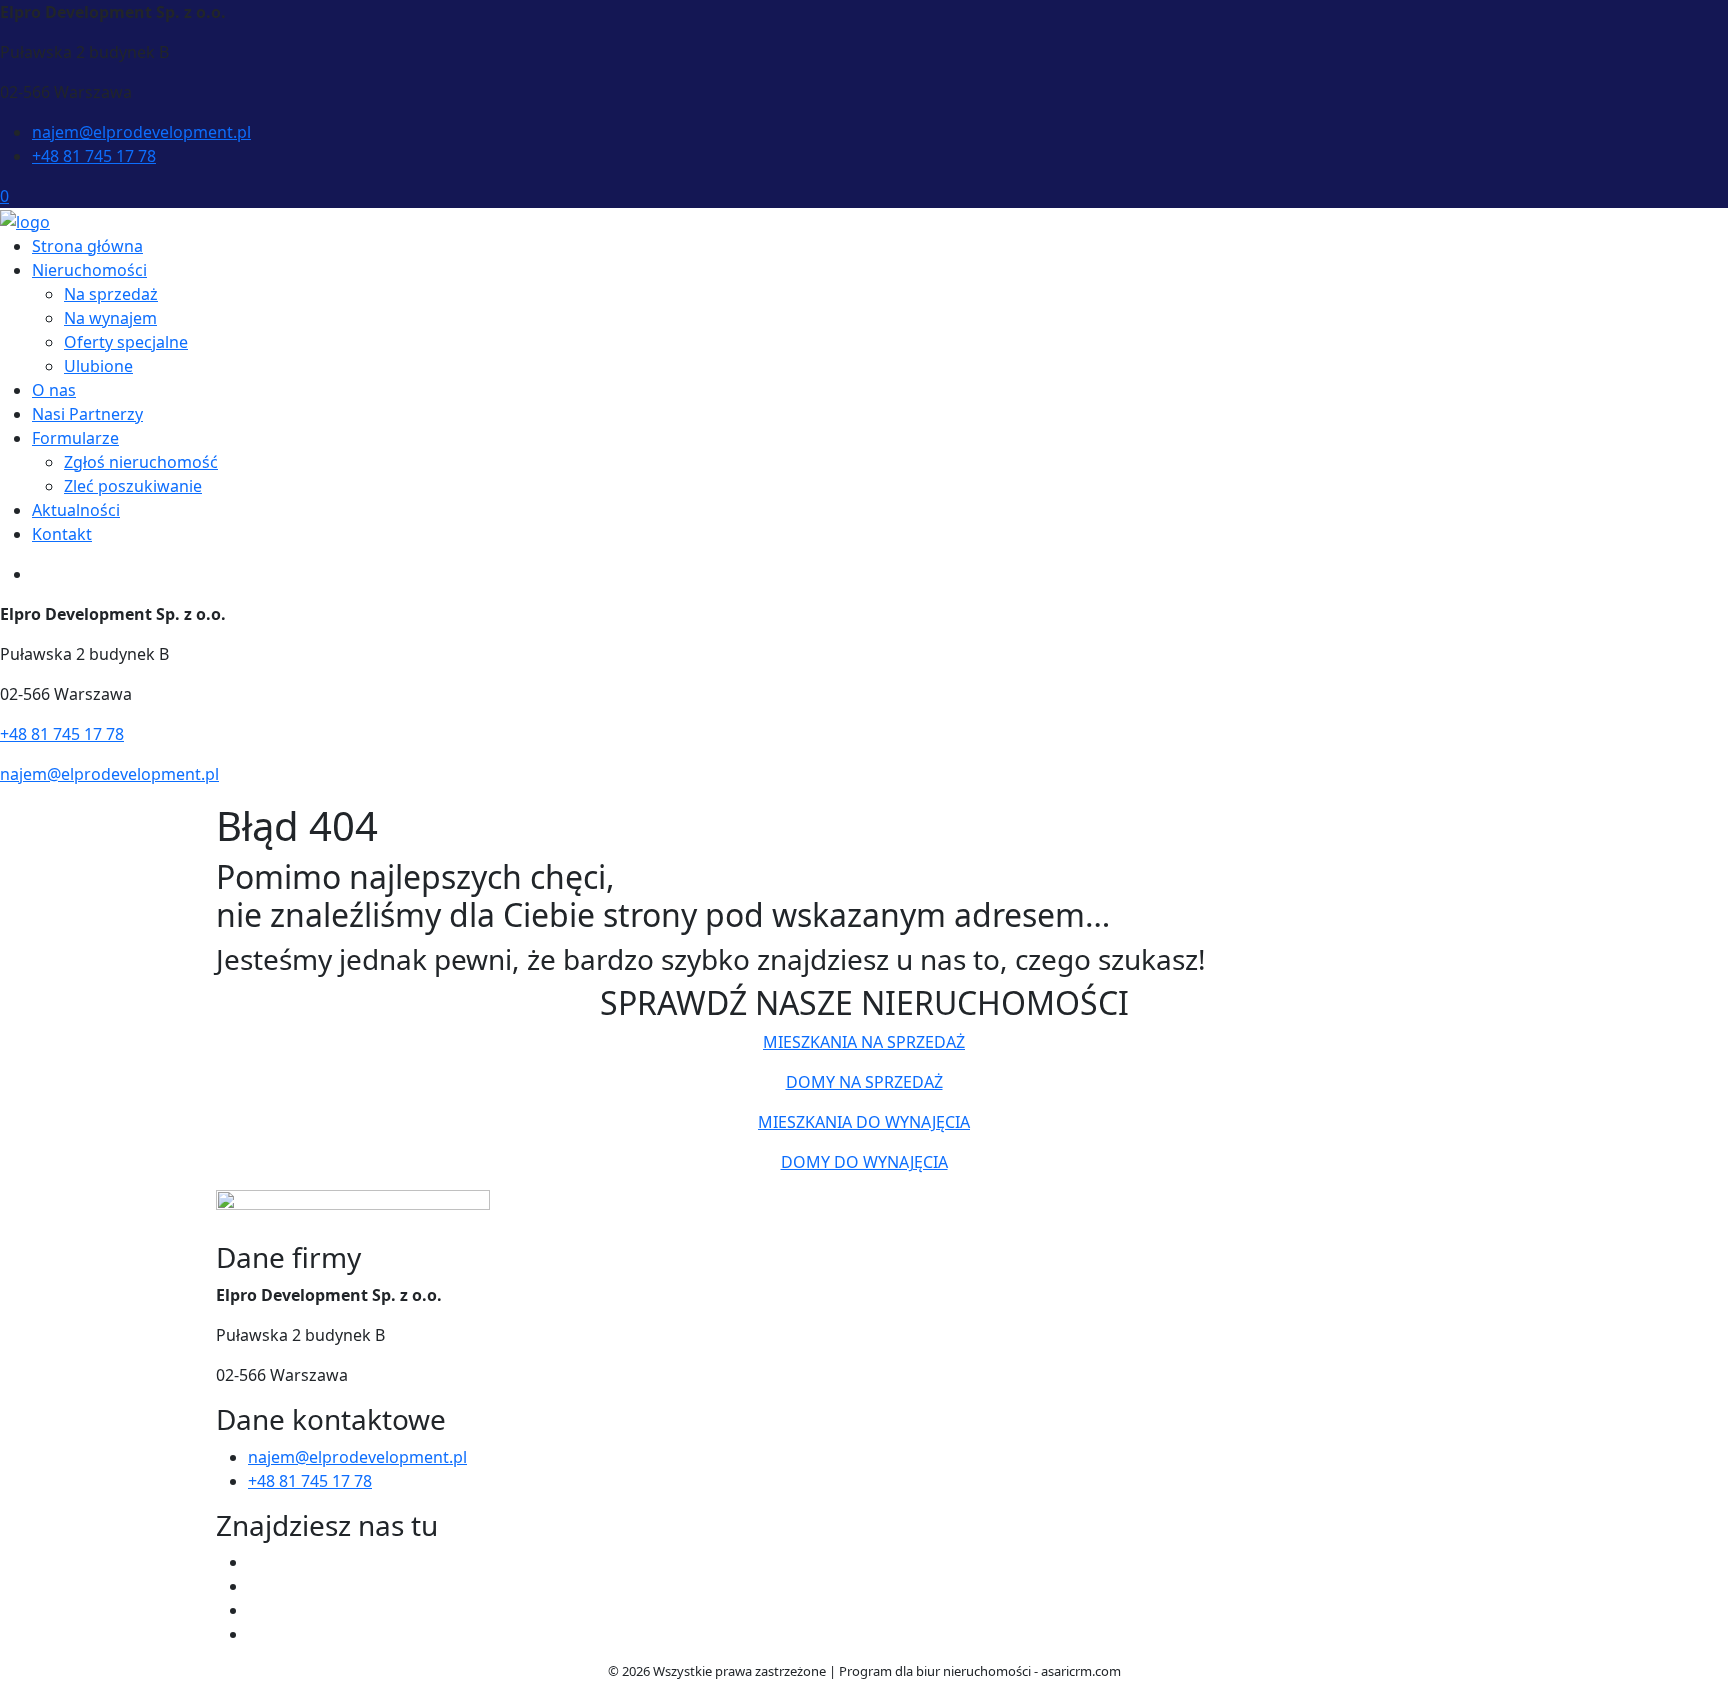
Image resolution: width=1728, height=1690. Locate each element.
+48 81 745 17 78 (94, 156)
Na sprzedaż (111, 294)
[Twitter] (256, 1586)
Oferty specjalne (126, 342)
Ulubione (98, 366)
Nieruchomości (89, 270)
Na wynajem (110, 318)
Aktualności (76, 510)
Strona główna (87, 246)
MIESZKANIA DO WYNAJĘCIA (864, 1122)
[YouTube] (256, 1610)
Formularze (75, 438)
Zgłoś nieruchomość (141, 462)
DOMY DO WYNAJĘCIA (864, 1162)
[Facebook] (256, 1562)
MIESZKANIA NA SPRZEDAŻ (864, 1042)
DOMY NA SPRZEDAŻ (864, 1082)
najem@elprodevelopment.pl (141, 132)
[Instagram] (256, 1634)
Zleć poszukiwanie (133, 486)
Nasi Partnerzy (87, 414)
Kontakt (62, 534)
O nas (54, 390)
